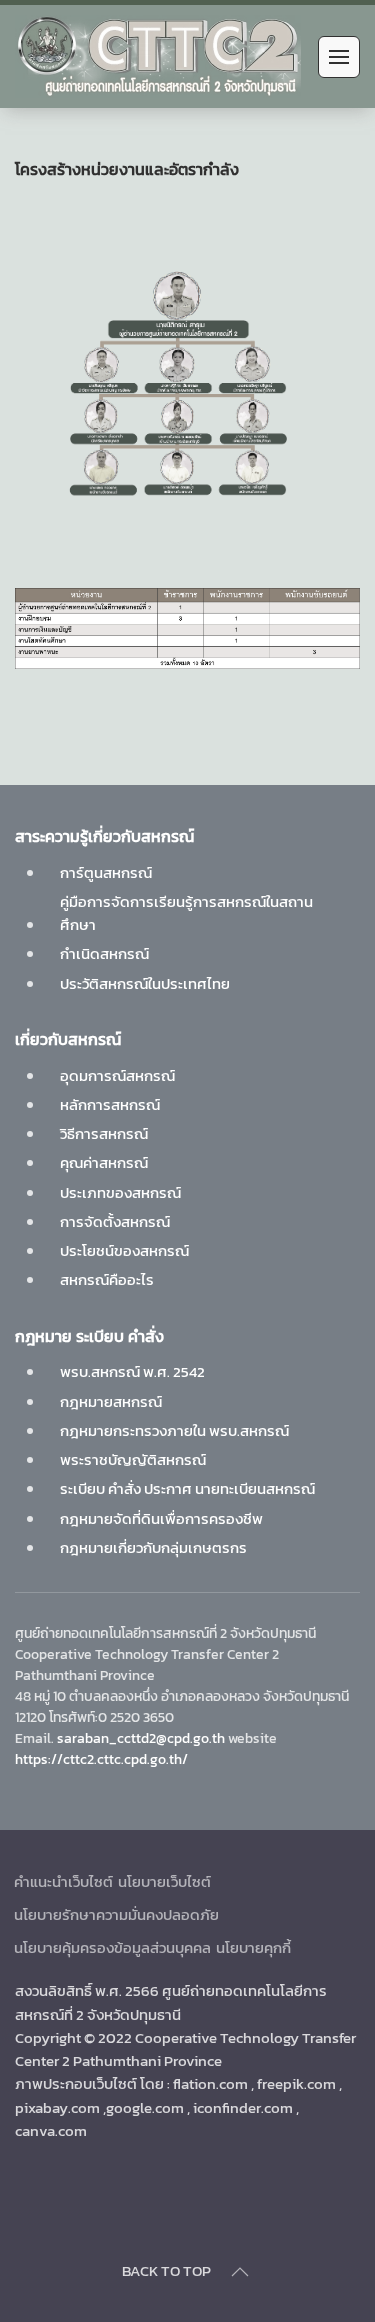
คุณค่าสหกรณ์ (104, 1162)
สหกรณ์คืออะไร (107, 1279)
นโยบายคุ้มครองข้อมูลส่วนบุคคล (112, 1947)
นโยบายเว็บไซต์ (164, 1881)
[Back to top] (240, 2272)
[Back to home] (158, 56)
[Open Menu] (339, 57)
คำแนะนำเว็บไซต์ (63, 1881)
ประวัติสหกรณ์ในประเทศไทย (145, 983)
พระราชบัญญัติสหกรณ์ (133, 1459)
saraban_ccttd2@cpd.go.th (141, 1738)
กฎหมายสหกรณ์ (111, 1401)
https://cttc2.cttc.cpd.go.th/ (101, 1759)
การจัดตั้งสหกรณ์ (115, 1221)
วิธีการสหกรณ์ (104, 1133)
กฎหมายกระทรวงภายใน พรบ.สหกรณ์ (174, 1430)
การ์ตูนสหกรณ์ (106, 872)
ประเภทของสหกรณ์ (120, 1192)
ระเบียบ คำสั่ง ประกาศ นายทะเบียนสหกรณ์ (187, 1488)
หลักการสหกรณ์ (110, 1104)
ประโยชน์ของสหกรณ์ (124, 1250)
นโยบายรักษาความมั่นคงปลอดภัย (116, 1914)
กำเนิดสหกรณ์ (104, 953)
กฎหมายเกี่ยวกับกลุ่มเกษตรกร (153, 1547)
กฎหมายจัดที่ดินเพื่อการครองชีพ (161, 1518)
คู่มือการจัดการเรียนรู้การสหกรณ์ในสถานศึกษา (186, 913)
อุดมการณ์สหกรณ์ (117, 1075)
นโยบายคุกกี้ (253, 1947)
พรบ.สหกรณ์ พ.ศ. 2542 (132, 1371)
